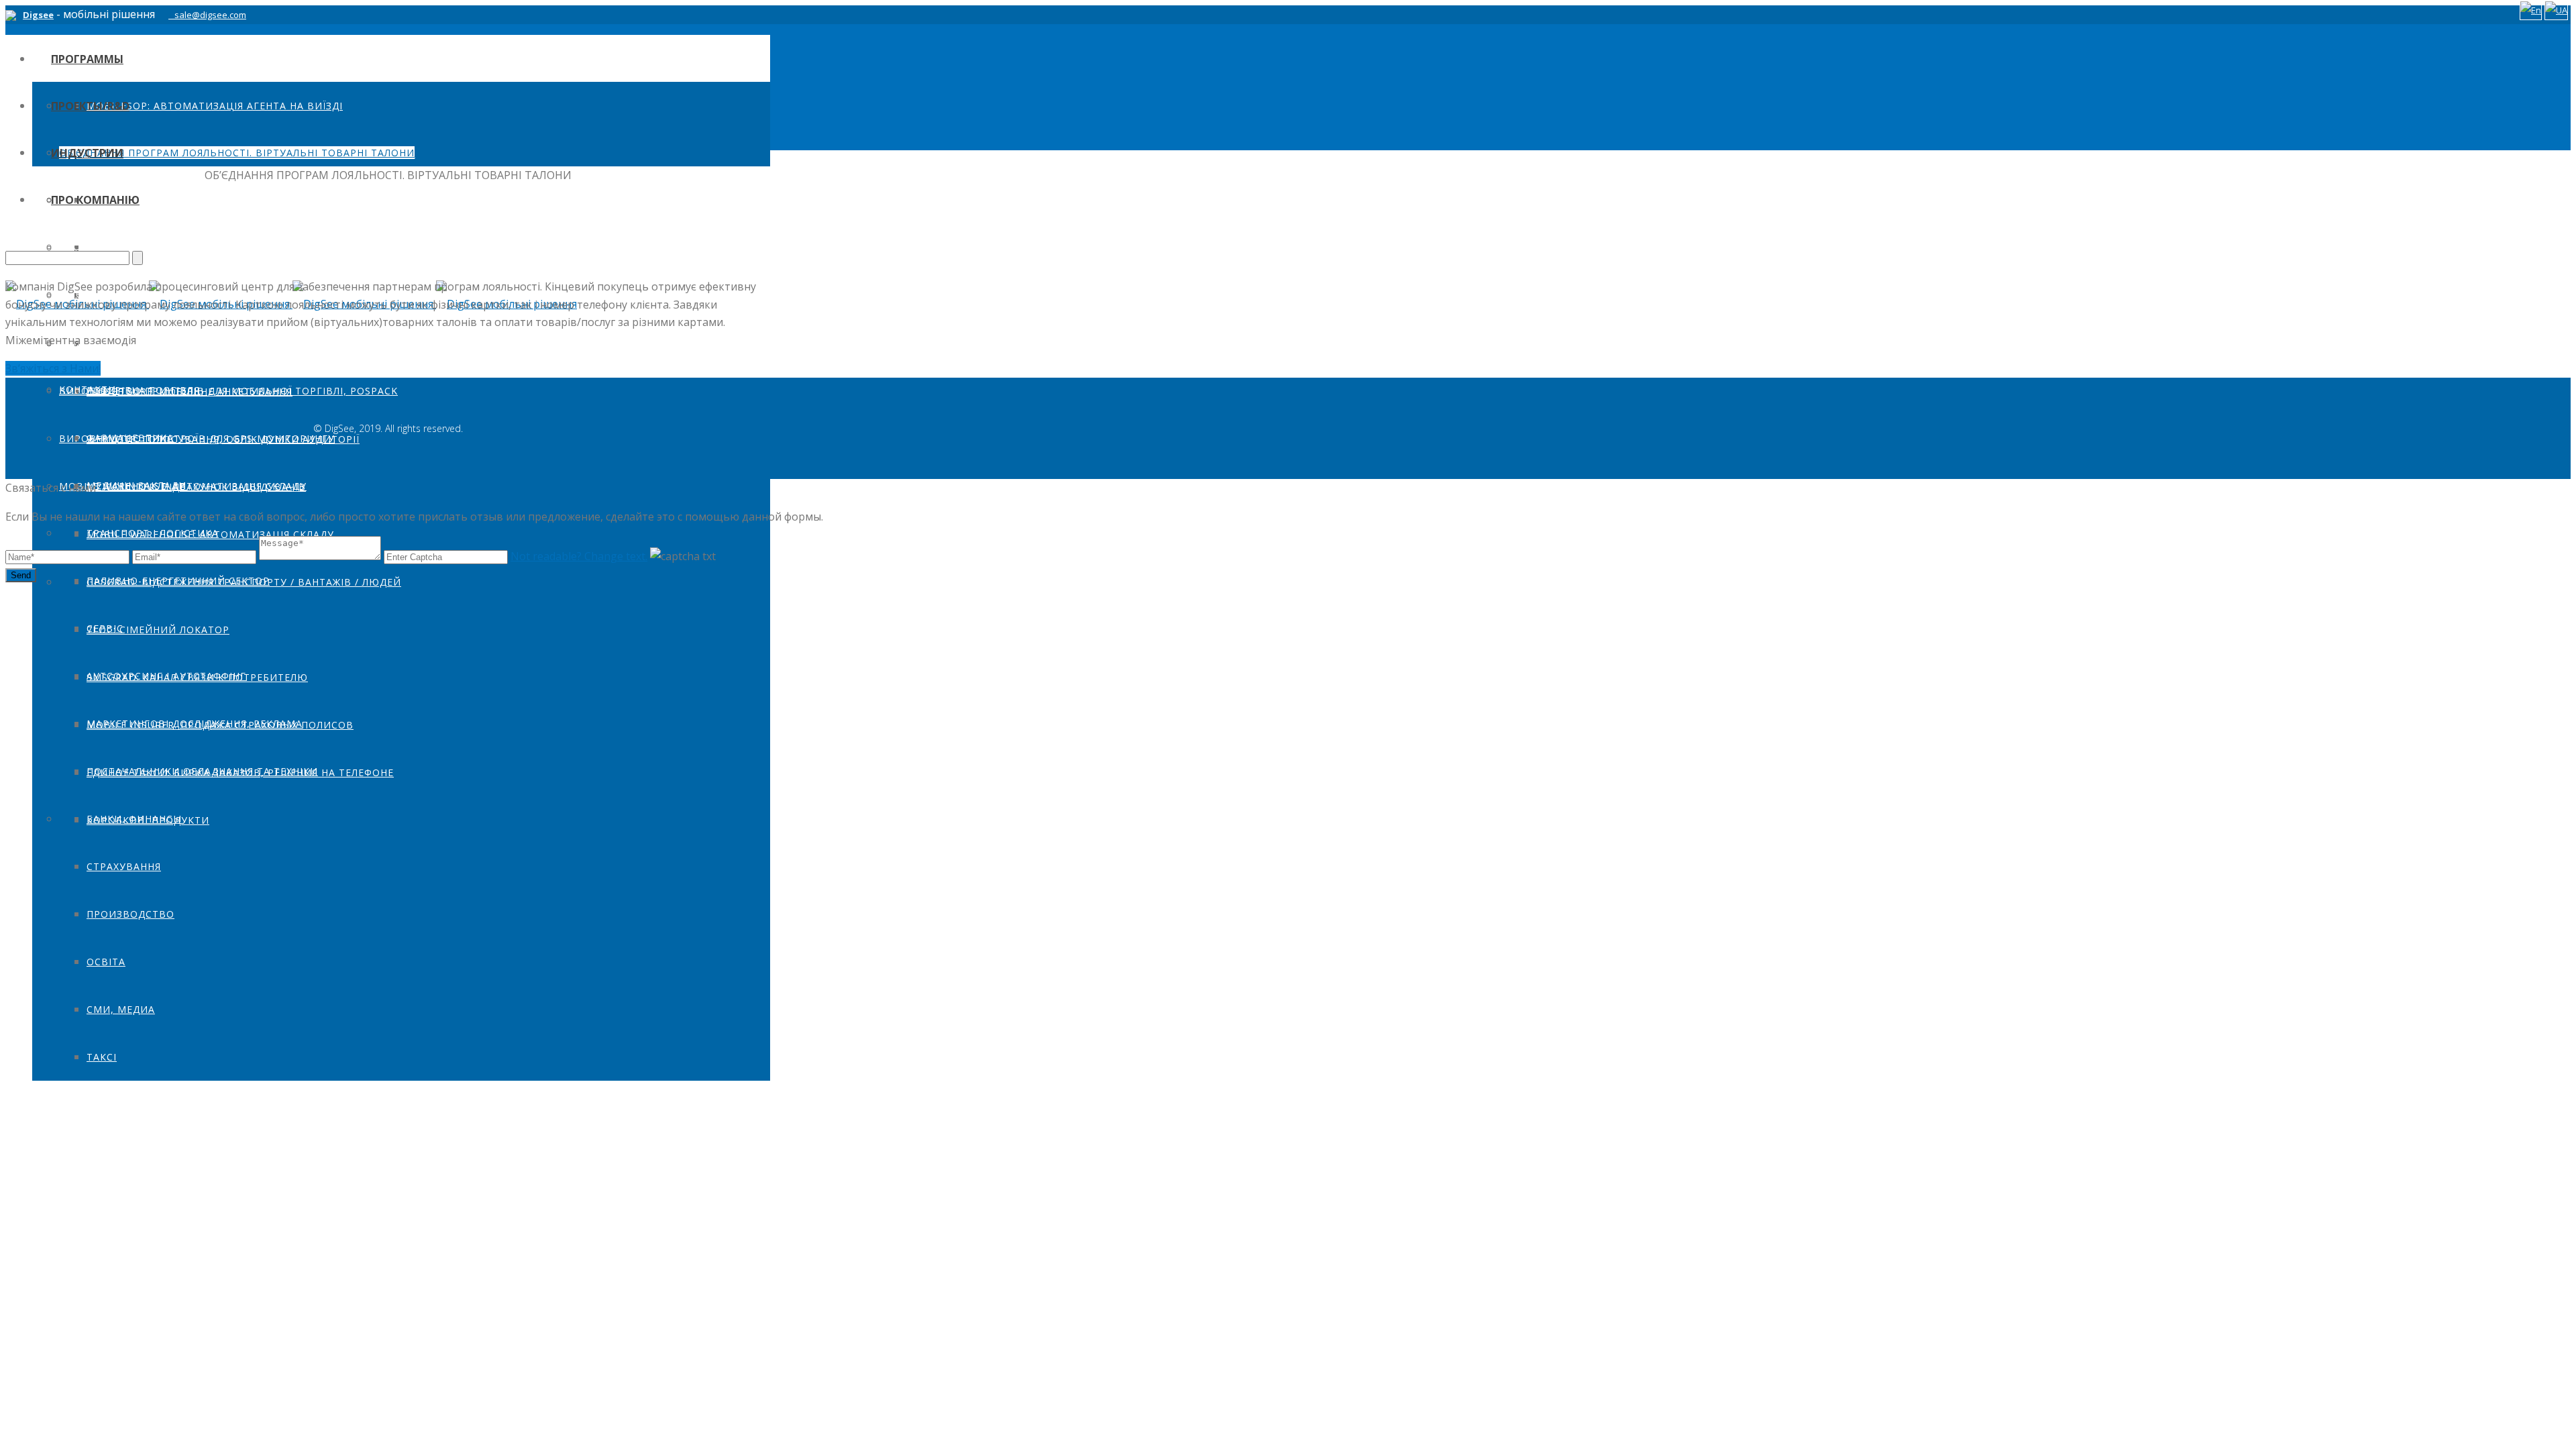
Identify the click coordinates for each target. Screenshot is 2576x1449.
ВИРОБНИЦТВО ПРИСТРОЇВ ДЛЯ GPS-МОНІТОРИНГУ (197, 438)
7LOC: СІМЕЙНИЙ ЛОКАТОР (158, 630)
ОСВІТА (106, 962)
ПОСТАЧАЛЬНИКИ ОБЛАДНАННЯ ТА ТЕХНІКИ (202, 771)
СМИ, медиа (121, 1009)
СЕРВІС (105, 628)
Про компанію (95, 200)
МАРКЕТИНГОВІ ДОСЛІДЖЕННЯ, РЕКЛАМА (195, 723)
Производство (130, 914)
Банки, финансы (134, 819)
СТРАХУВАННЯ (124, 866)
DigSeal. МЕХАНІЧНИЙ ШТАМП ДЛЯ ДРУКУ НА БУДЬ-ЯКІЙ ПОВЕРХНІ (237, 248)
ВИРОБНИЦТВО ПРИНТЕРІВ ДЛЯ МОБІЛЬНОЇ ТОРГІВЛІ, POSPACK (228, 391)
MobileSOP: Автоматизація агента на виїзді (215, 106)
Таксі (102, 1057)
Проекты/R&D (90, 106)
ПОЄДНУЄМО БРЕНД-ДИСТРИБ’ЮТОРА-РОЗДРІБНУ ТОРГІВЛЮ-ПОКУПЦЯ (248, 200)
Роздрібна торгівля (143, 390)
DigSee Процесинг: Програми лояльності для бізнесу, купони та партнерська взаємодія (347, 344)
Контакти (88, 389)
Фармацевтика (130, 438)
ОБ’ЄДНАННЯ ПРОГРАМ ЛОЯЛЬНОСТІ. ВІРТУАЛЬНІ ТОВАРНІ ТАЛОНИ (237, 153)
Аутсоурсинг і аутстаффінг (166, 676)
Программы (87, 59)
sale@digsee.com (210, 15)
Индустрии (87, 153)
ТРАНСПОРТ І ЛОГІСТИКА (153, 533)
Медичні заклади (137, 485)
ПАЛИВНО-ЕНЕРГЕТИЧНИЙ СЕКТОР (178, 581)
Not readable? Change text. (579, 556)
